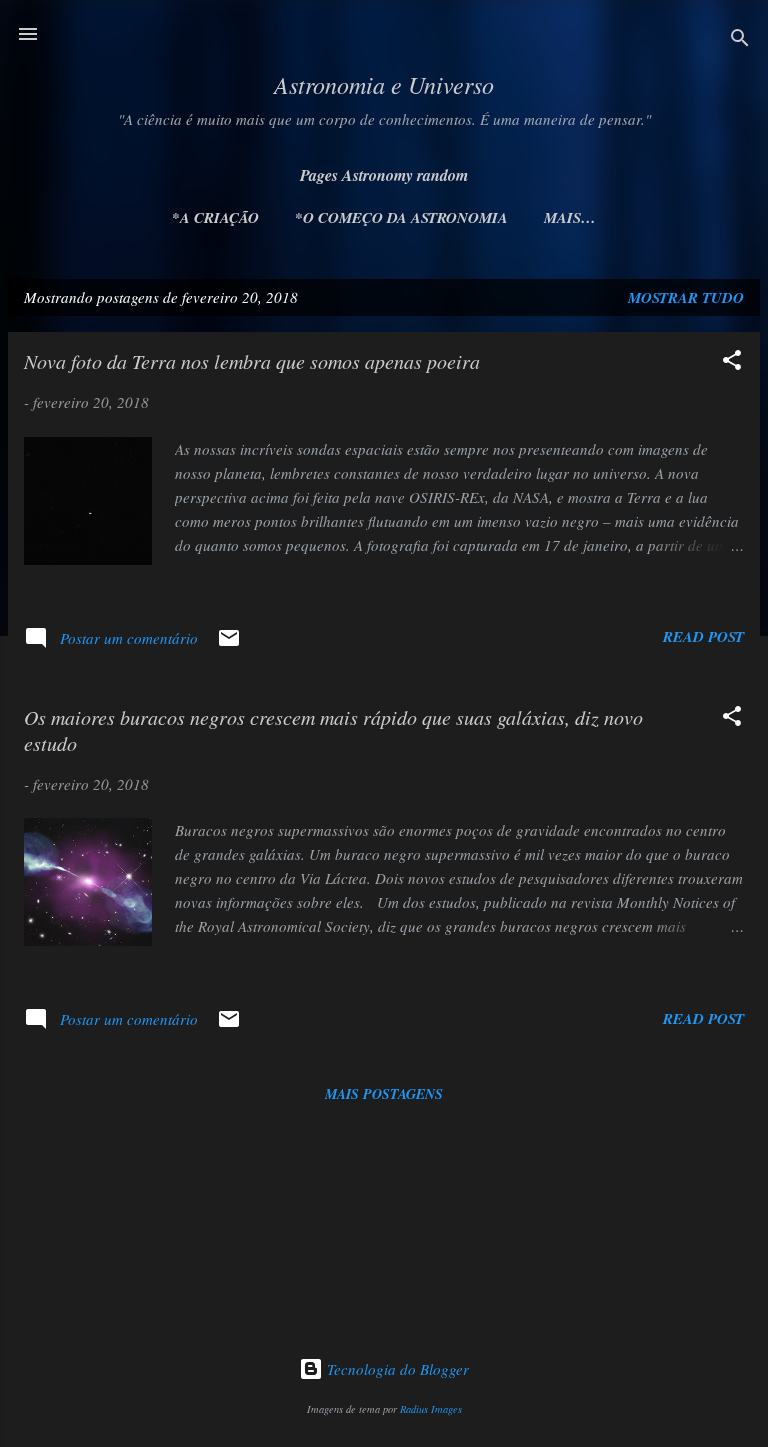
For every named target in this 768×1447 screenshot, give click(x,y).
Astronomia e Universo (384, 84)
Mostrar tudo (686, 297)
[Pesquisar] (740, 40)
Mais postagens (384, 1094)
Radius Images (431, 1409)
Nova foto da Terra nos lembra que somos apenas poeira (252, 361)
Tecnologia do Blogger (396, 1369)
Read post (703, 636)
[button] (732, 363)
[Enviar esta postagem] (229, 644)
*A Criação (215, 217)
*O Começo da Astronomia (401, 217)
